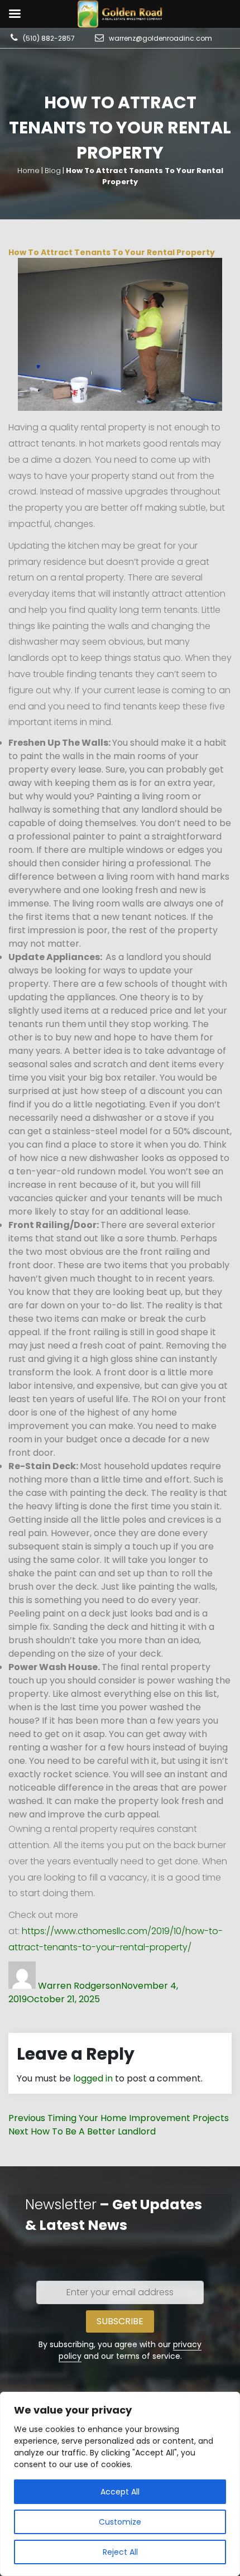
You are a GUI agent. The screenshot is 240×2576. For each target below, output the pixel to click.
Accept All (120, 2492)
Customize (120, 2522)
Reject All (120, 2552)
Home (28, 171)
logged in (93, 2078)
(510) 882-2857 (49, 38)
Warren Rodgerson (80, 1986)
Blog (53, 171)
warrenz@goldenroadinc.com (160, 38)
